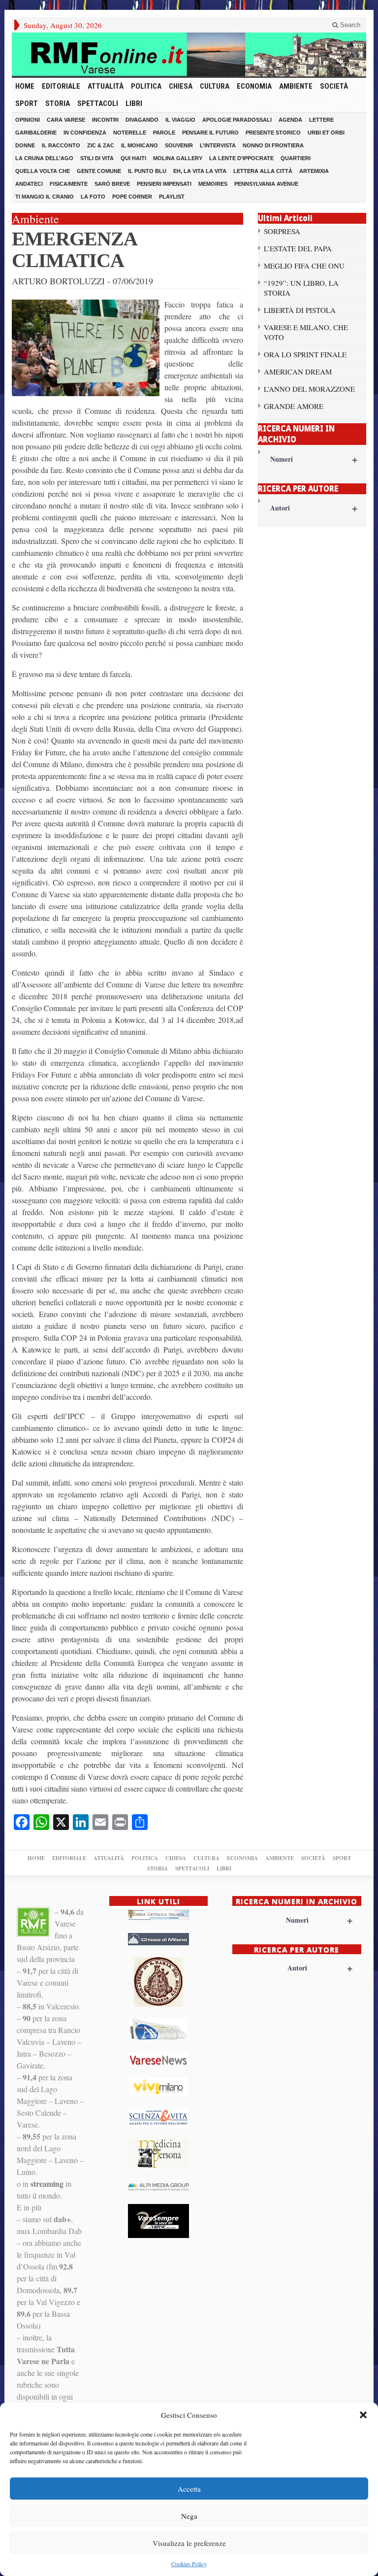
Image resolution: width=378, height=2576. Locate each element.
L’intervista (218, 145)
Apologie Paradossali (237, 120)
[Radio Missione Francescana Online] (189, 54)
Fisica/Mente (69, 184)
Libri (134, 103)
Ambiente (296, 86)
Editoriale (61, 86)
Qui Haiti (133, 158)
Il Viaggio (180, 120)
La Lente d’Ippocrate (241, 158)
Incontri (105, 120)
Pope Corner (132, 197)
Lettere (321, 120)
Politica (146, 86)
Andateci (29, 184)
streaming (47, 2184)
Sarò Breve (112, 184)
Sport (27, 103)
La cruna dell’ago (44, 158)
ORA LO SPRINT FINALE (305, 354)
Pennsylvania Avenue (266, 184)
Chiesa (181, 86)
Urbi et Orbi (326, 133)
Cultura (215, 86)
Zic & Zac (101, 145)
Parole (164, 133)
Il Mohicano (140, 145)
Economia (254, 86)
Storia (58, 103)
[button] (363, 2415)
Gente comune (99, 171)
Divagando (142, 120)
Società (334, 86)
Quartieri (296, 158)
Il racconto (61, 145)
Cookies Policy (189, 2564)
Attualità (106, 86)
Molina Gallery (178, 158)
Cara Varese (66, 120)
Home (25, 86)
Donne (25, 145)
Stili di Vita (97, 158)
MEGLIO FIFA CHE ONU (304, 266)
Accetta (189, 2489)
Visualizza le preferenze (189, 2543)
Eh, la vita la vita (200, 171)
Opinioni (28, 120)
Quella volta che (43, 171)
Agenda (290, 120)
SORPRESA (282, 231)
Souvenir (179, 145)
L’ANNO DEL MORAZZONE (309, 389)
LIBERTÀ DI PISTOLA (300, 310)
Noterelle (130, 133)
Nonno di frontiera (273, 145)
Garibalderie (36, 133)
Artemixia (314, 171)
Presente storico (273, 133)
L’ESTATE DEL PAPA (298, 248)
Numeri (314, 459)
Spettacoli (98, 103)
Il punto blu (147, 171)
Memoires (213, 184)
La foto (93, 197)
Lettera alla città (263, 171)
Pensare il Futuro (210, 133)
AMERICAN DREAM (298, 372)
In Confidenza (85, 133)
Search (349, 25)
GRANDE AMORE (294, 406)
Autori (314, 508)
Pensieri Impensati (164, 184)
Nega (189, 2516)
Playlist (172, 197)
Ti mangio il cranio (45, 197)
